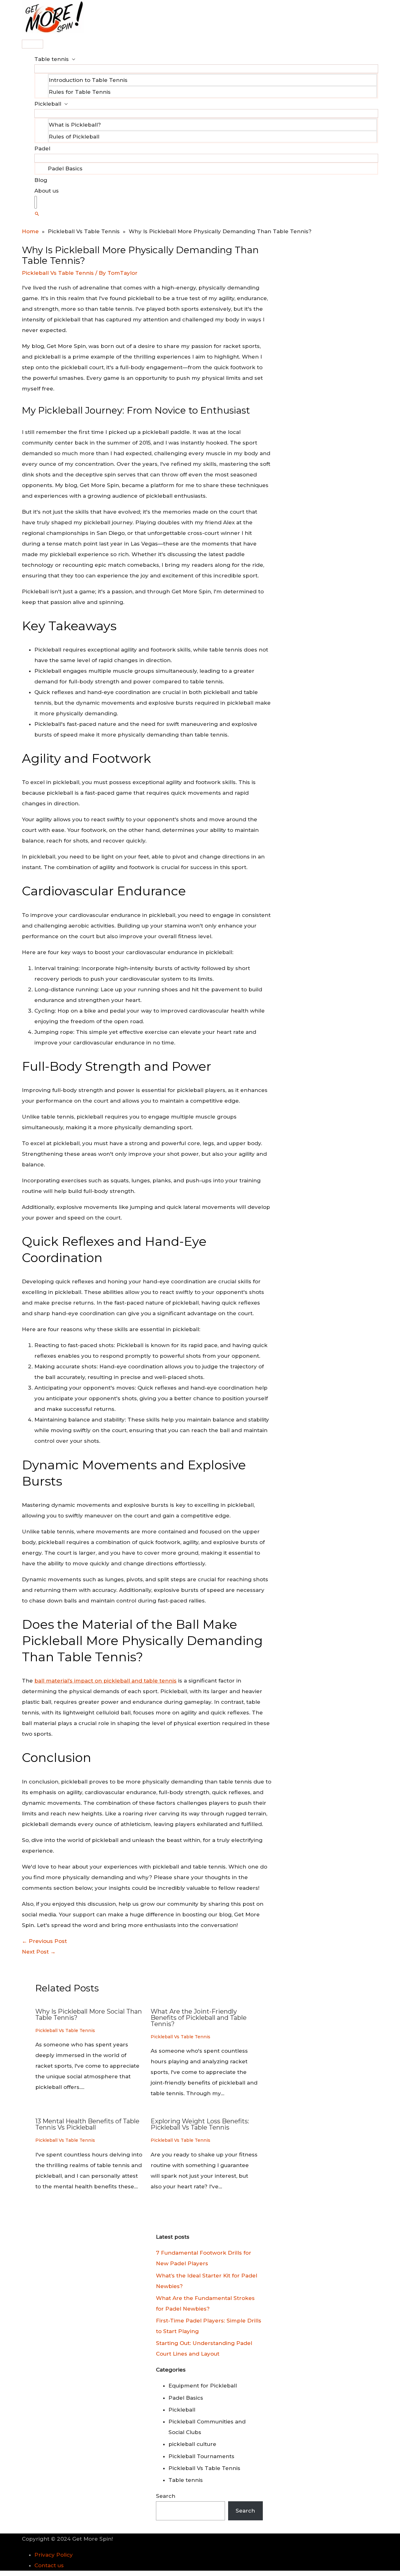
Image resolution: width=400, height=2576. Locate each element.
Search (166, 2496)
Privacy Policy (54, 2555)
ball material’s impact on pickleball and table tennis (105, 1681)
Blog (41, 180)
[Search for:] (36, 202)
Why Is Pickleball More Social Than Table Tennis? (89, 2015)
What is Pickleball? (75, 125)
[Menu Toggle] (206, 69)
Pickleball (48, 104)
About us (47, 191)
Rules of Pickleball (74, 137)
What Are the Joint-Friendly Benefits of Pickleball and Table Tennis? (199, 2018)
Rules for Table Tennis (80, 92)
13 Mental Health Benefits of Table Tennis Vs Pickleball (87, 2124)
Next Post (39, 1952)
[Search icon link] (37, 214)
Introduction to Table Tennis (88, 80)
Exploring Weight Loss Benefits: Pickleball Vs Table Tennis (200, 2124)
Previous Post (44, 1941)
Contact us (49, 2565)
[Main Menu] (32, 44)
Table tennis (52, 59)
